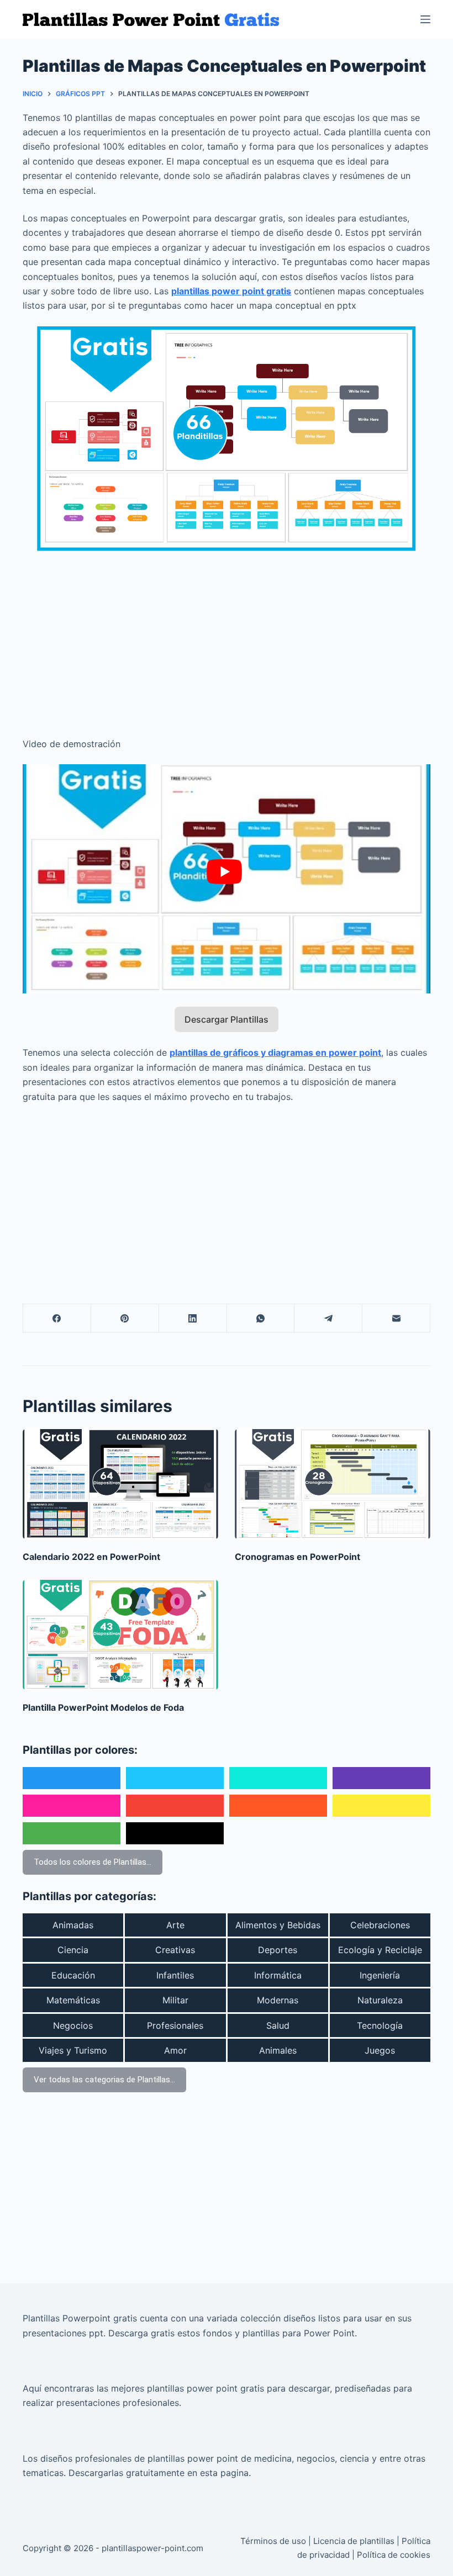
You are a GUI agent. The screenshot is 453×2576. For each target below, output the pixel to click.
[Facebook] (57, 1318)
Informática (278, 1975)
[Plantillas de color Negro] (175, 1833)
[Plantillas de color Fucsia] (72, 1806)
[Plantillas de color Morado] (381, 1778)
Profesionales (175, 2025)
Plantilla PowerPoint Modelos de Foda (103, 1707)
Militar (175, 2000)
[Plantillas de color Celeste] (175, 1778)
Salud (278, 2025)
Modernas (278, 2000)
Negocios (73, 2025)
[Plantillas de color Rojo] (175, 1806)
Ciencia (73, 1950)
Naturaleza (380, 2000)
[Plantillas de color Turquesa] (278, 1778)
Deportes (278, 1950)
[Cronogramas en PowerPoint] (333, 1484)
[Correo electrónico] (396, 1318)
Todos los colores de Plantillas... (93, 1862)
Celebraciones (380, 1925)
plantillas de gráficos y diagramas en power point (275, 1052)
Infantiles (175, 1975)
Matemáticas (73, 2000)
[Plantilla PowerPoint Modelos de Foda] (120, 1635)
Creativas (175, 1950)
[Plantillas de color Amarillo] (381, 1806)
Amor (175, 2050)
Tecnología (380, 2025)
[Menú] (425, 19)
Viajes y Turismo (73, 2050)
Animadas (73, 1925)
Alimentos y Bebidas (278, 1925)
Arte (175, 1925)
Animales (278, 2050)
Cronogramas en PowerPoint (297, 1557)
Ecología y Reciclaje (380, 1950)
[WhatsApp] (261, 1318)
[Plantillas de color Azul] (72, 1778)
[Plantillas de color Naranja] (278, 1806)
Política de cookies (394, 2555)
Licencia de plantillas (354, 2541)
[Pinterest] (125, 1318)
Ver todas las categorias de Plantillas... (104, 2080)
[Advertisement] (227, 637)
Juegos (380, 2050)
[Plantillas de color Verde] (72, 1833)
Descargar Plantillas (227, 1019)
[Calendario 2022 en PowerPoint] (120, 1484)
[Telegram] (328, 1318)
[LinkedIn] (193, 1318)
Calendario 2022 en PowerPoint (91, 1557)
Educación (73, 1975)
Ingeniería (380, 1975)
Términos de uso (273, 2541)
